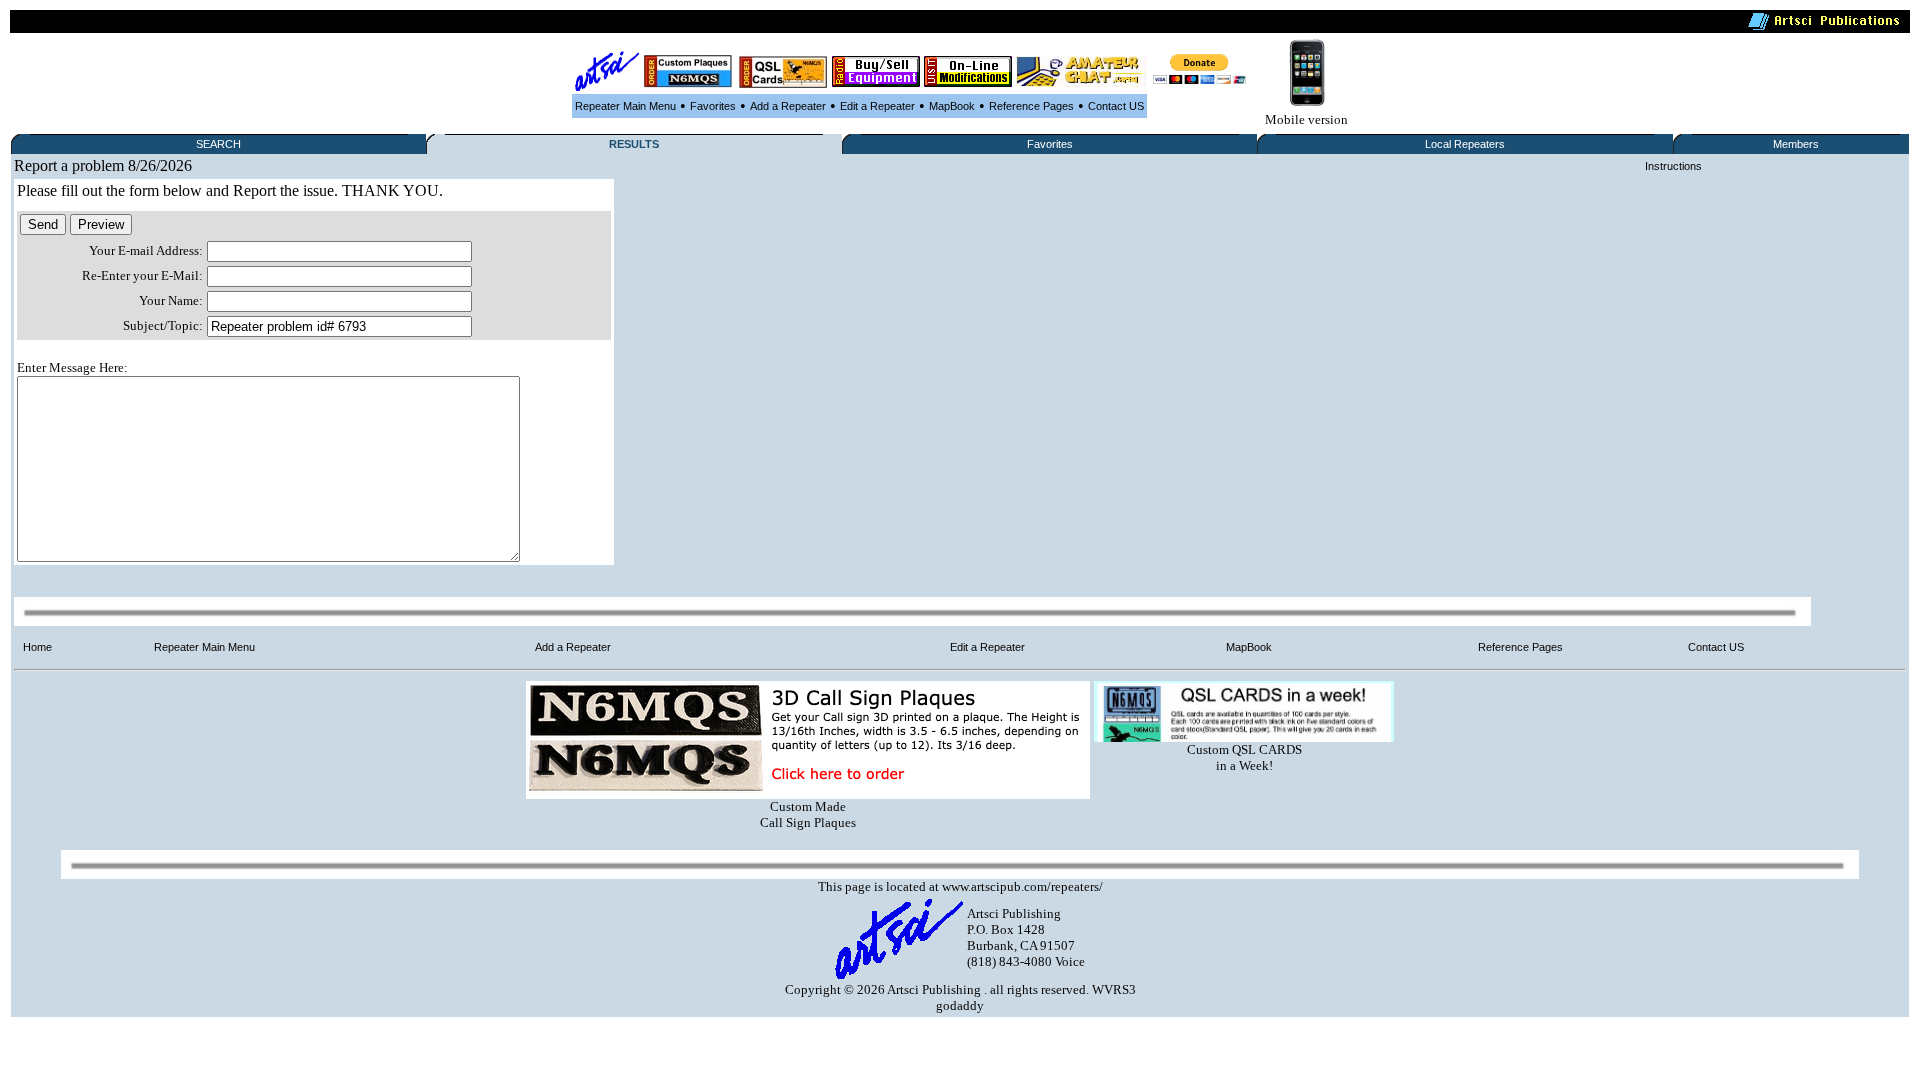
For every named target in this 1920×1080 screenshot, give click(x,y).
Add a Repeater (788, 106)
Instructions (1673, 166)
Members (1796, 144)
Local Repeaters (1465, 144)
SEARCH (218, 144)
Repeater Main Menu (625, 106)
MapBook (952, 106)
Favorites (713, 106)
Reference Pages (1031, 106)
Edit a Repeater (877, 106)
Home (37, 647)
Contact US (1116, 106)
